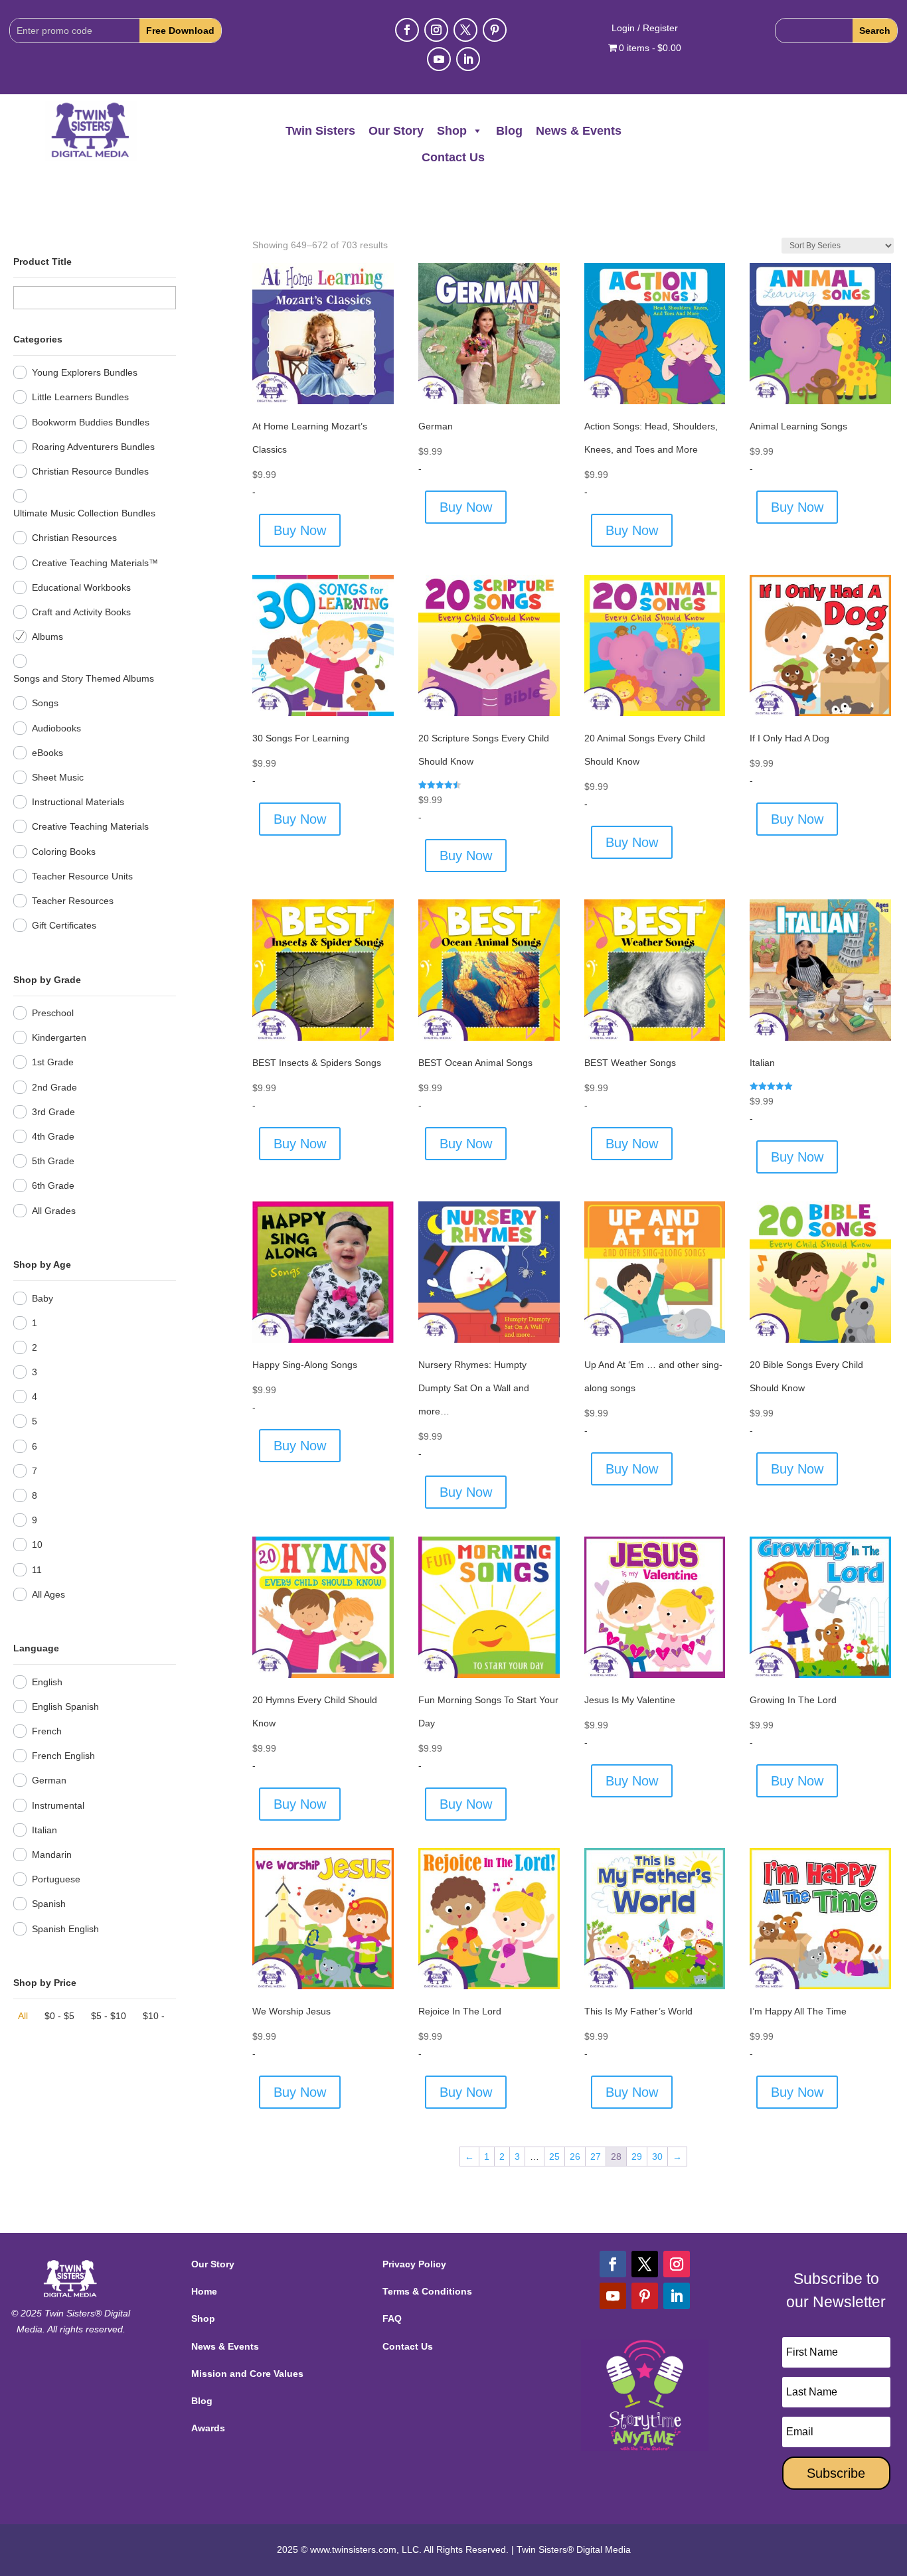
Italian (44, 1830)
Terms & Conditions (427, 2291)
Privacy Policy (414, 2264)
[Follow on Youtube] (439, 59)
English (47, 1682)
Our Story (396, 131)
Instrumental (58, 1805)
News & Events (579, 131)
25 (554, 2157)
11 (37, 1570)
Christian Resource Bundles (90, 471)
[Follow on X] (465, 30)
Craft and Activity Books (81, 612)
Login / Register (645, 28)
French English (63, 1756)
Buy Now (300, 530)
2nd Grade (54, 1087)
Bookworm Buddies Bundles (91, 422)
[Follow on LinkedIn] (468, 59)
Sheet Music (58, 777)
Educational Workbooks (81, 587)
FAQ (392, 2318)
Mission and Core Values (247, 2374)
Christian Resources (74, 538)
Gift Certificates (64, 925)
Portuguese (56, 1879)
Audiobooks (56, 728)
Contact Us (453, 157)
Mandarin (52, 1855)
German (49, 1780)
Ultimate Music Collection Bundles (84, 513)
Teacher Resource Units (82, 876)
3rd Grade (53, 1112)
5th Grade (53, 1161)
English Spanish (65, 1706)
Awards (208, 2428)
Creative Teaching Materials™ (95, 563)
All (23, 2016)
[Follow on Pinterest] (495, 30)
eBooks (47, 753)
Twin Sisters (320, 131)
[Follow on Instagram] (436, 30)
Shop (452, 131)
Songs (45, 703)
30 (657, 2157)
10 (37, 1545)
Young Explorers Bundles (85, 372)
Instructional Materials (78, 802)
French (47, 1731)
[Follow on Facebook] (407, 30)
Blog (509, 131)
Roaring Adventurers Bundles (93, 447)
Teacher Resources (73, 901)
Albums (47, 637)
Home (204, 2291)
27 (596, 2157)
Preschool (53, 1013)
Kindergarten (59, 1037)
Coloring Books (64, 852)
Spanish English (65, 1929)
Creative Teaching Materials (90, 826)
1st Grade (53, 1062)
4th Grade (53, 1136)
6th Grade (53, 1185)
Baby (42, 1298)
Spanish (49, 1904)
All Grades (54, 1211)
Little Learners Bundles (80, 397)
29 (637, 2157)
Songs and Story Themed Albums (84, 678)
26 (575, 2157)
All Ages (48, 1594)
